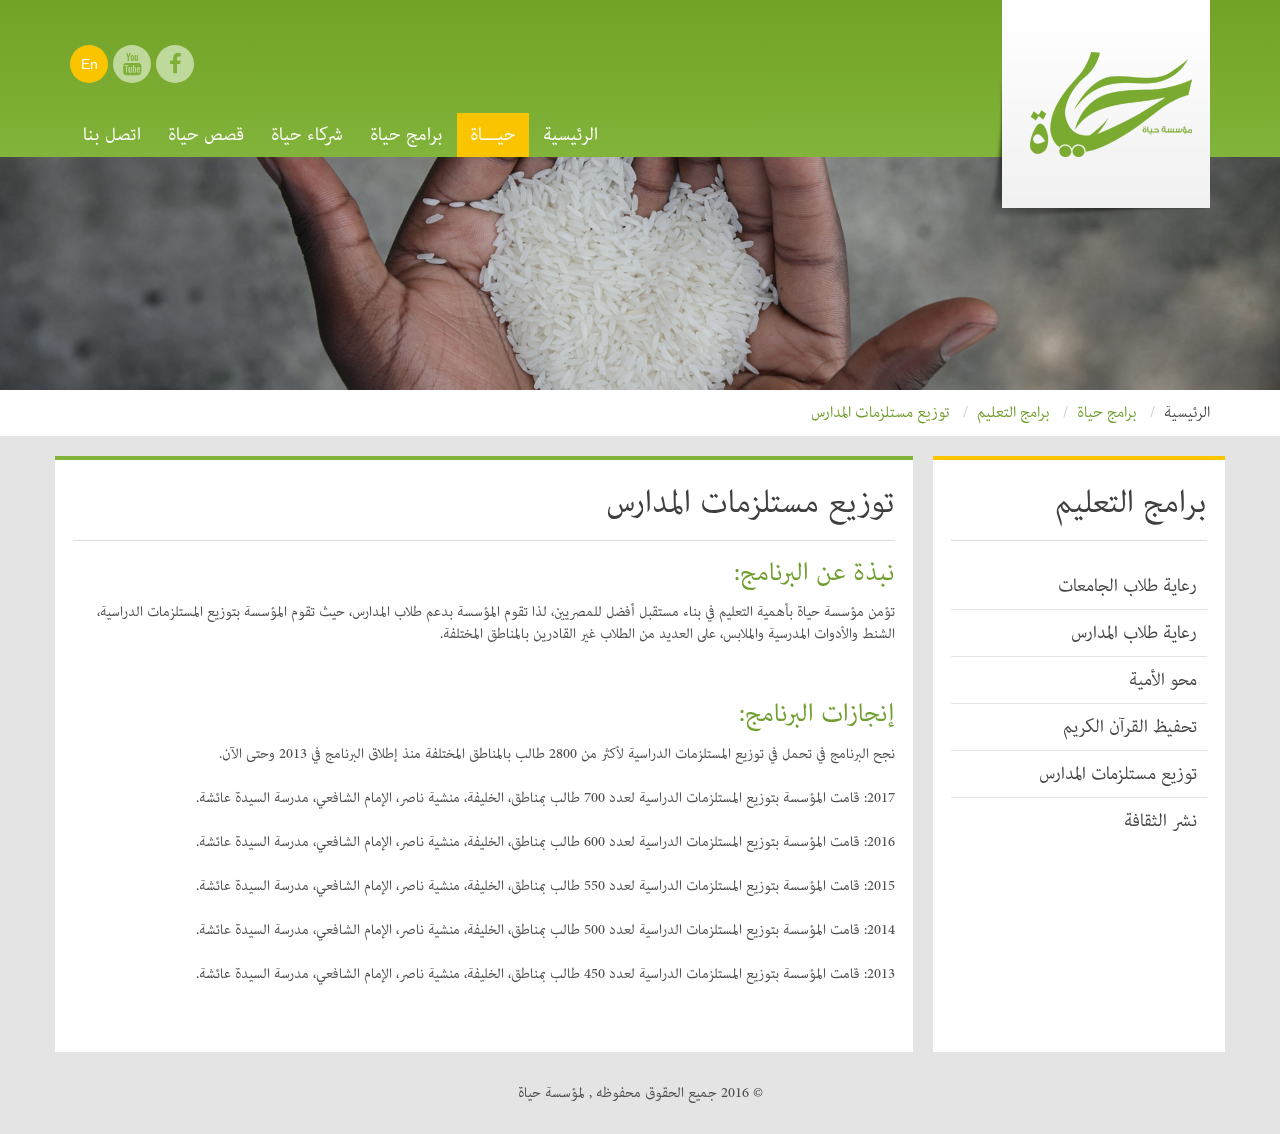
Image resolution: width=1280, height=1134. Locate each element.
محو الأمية (1163, 680)
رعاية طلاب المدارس (1134, 633)
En (89, 64)
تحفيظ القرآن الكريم (1130, 727)
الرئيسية (570, 135)
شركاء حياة (307, 135)
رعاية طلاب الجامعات (1127, 586)
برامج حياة (406, 135)
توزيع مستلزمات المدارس (1118, 774)
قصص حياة (206, 135)
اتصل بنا (112, 135)
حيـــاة (493, 135)
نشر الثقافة (1160, 821)
